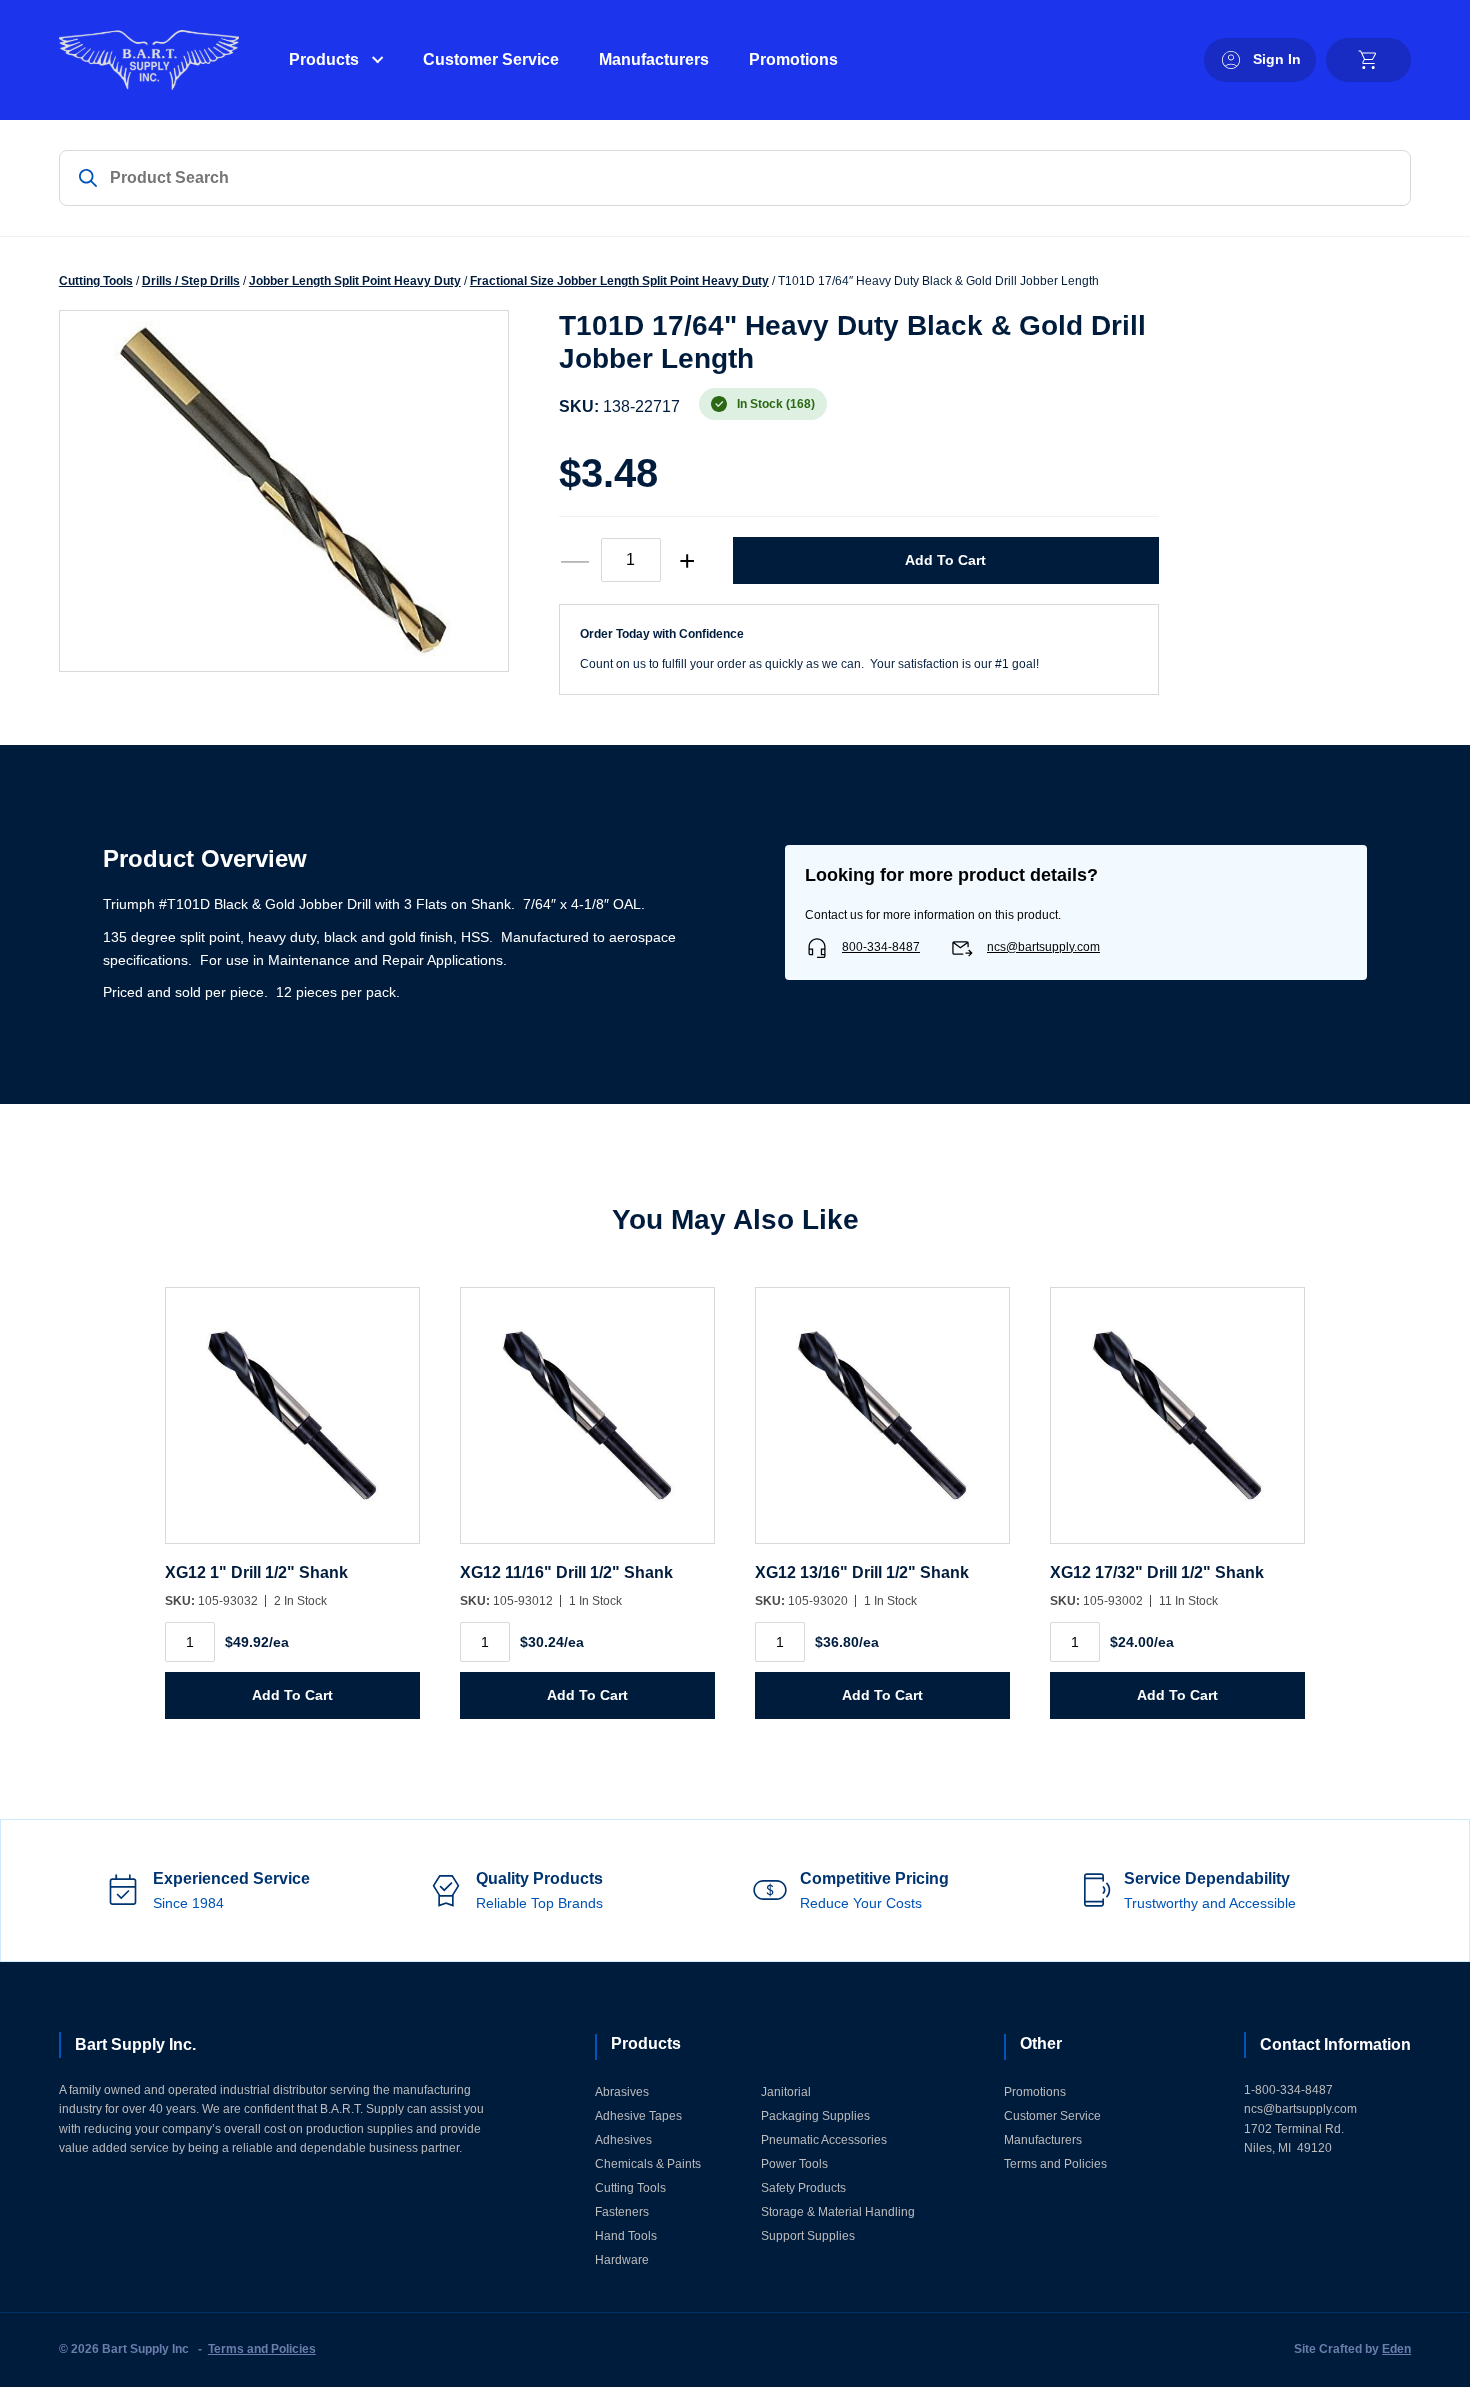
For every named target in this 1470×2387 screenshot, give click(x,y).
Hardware (622, 2260)
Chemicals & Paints (648, 2164)
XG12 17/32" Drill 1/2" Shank (1157, 1572)
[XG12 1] (292, 1425)
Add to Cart (945, 560)
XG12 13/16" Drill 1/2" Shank (862, 1572)
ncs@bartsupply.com (1043, 947)
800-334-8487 (881, 947)
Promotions (793, 59)
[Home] (149, 60)
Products (324, 59)
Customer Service (491, 59)
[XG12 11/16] (587, 1425)
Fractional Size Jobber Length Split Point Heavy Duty (619, 281)
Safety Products (803, 2188)
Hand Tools (626, 2236)
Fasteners (622, 2212)
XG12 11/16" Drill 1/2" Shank (566, 1572)
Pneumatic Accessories (824, 2140)
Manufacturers (654, 59)
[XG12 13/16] (882, 1425)
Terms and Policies (1055, 2164)
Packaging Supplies (815, 2116)
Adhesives (623, 2140)
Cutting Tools (96, 281)
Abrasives (622, 2092)
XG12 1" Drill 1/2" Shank (256, 1572)
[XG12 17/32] (1177, 1425)
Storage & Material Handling (838, 2212)
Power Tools (794, 2164)
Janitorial (786, 2092)
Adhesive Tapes (638, 2116)
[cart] (1368, 60)
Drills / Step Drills (191, 281)
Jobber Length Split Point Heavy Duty (355, 281)
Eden (1396, 2349)
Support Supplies (808, 2236)
